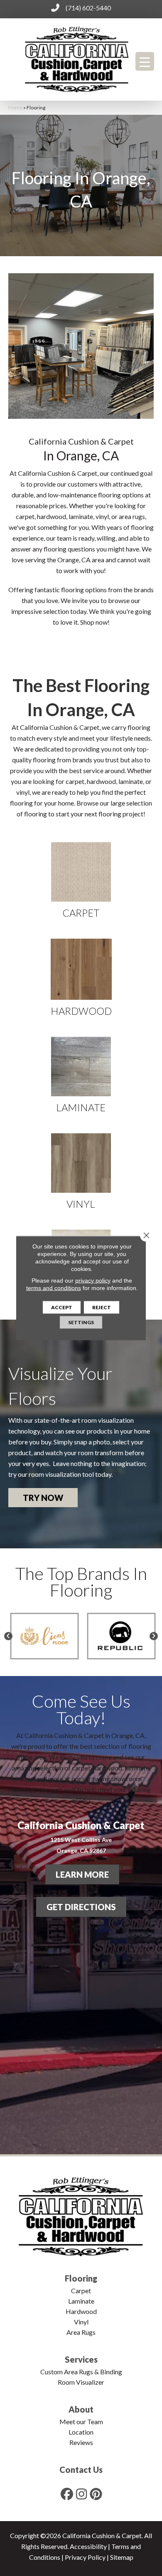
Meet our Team (81, 2421)
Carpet (81, 2290)
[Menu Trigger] (145, 61)
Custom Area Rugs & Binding (81, 2372)
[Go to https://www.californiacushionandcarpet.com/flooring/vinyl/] (81, 1171)
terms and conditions (54, 1288)
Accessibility (88, 2546)
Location (81, 2432)
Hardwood (81, 2311)
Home (15, 108)
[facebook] (67, 2494)
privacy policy (93, 1281)
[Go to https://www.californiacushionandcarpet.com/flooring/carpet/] (81, 880)
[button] (43, 1498)
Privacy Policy (85, 2557)
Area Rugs (81, 2332)
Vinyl (81, 2322)
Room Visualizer (81, 2382)
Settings (81, 1322)
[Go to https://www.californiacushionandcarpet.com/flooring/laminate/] (81, 1075)
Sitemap (122, 2557)
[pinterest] (96, 2494)
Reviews (81, 2442)
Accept (62, 1307)
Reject (102, 1307)
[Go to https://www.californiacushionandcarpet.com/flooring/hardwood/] (81, 977)
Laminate (81, 2301)
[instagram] (82, 2494)
